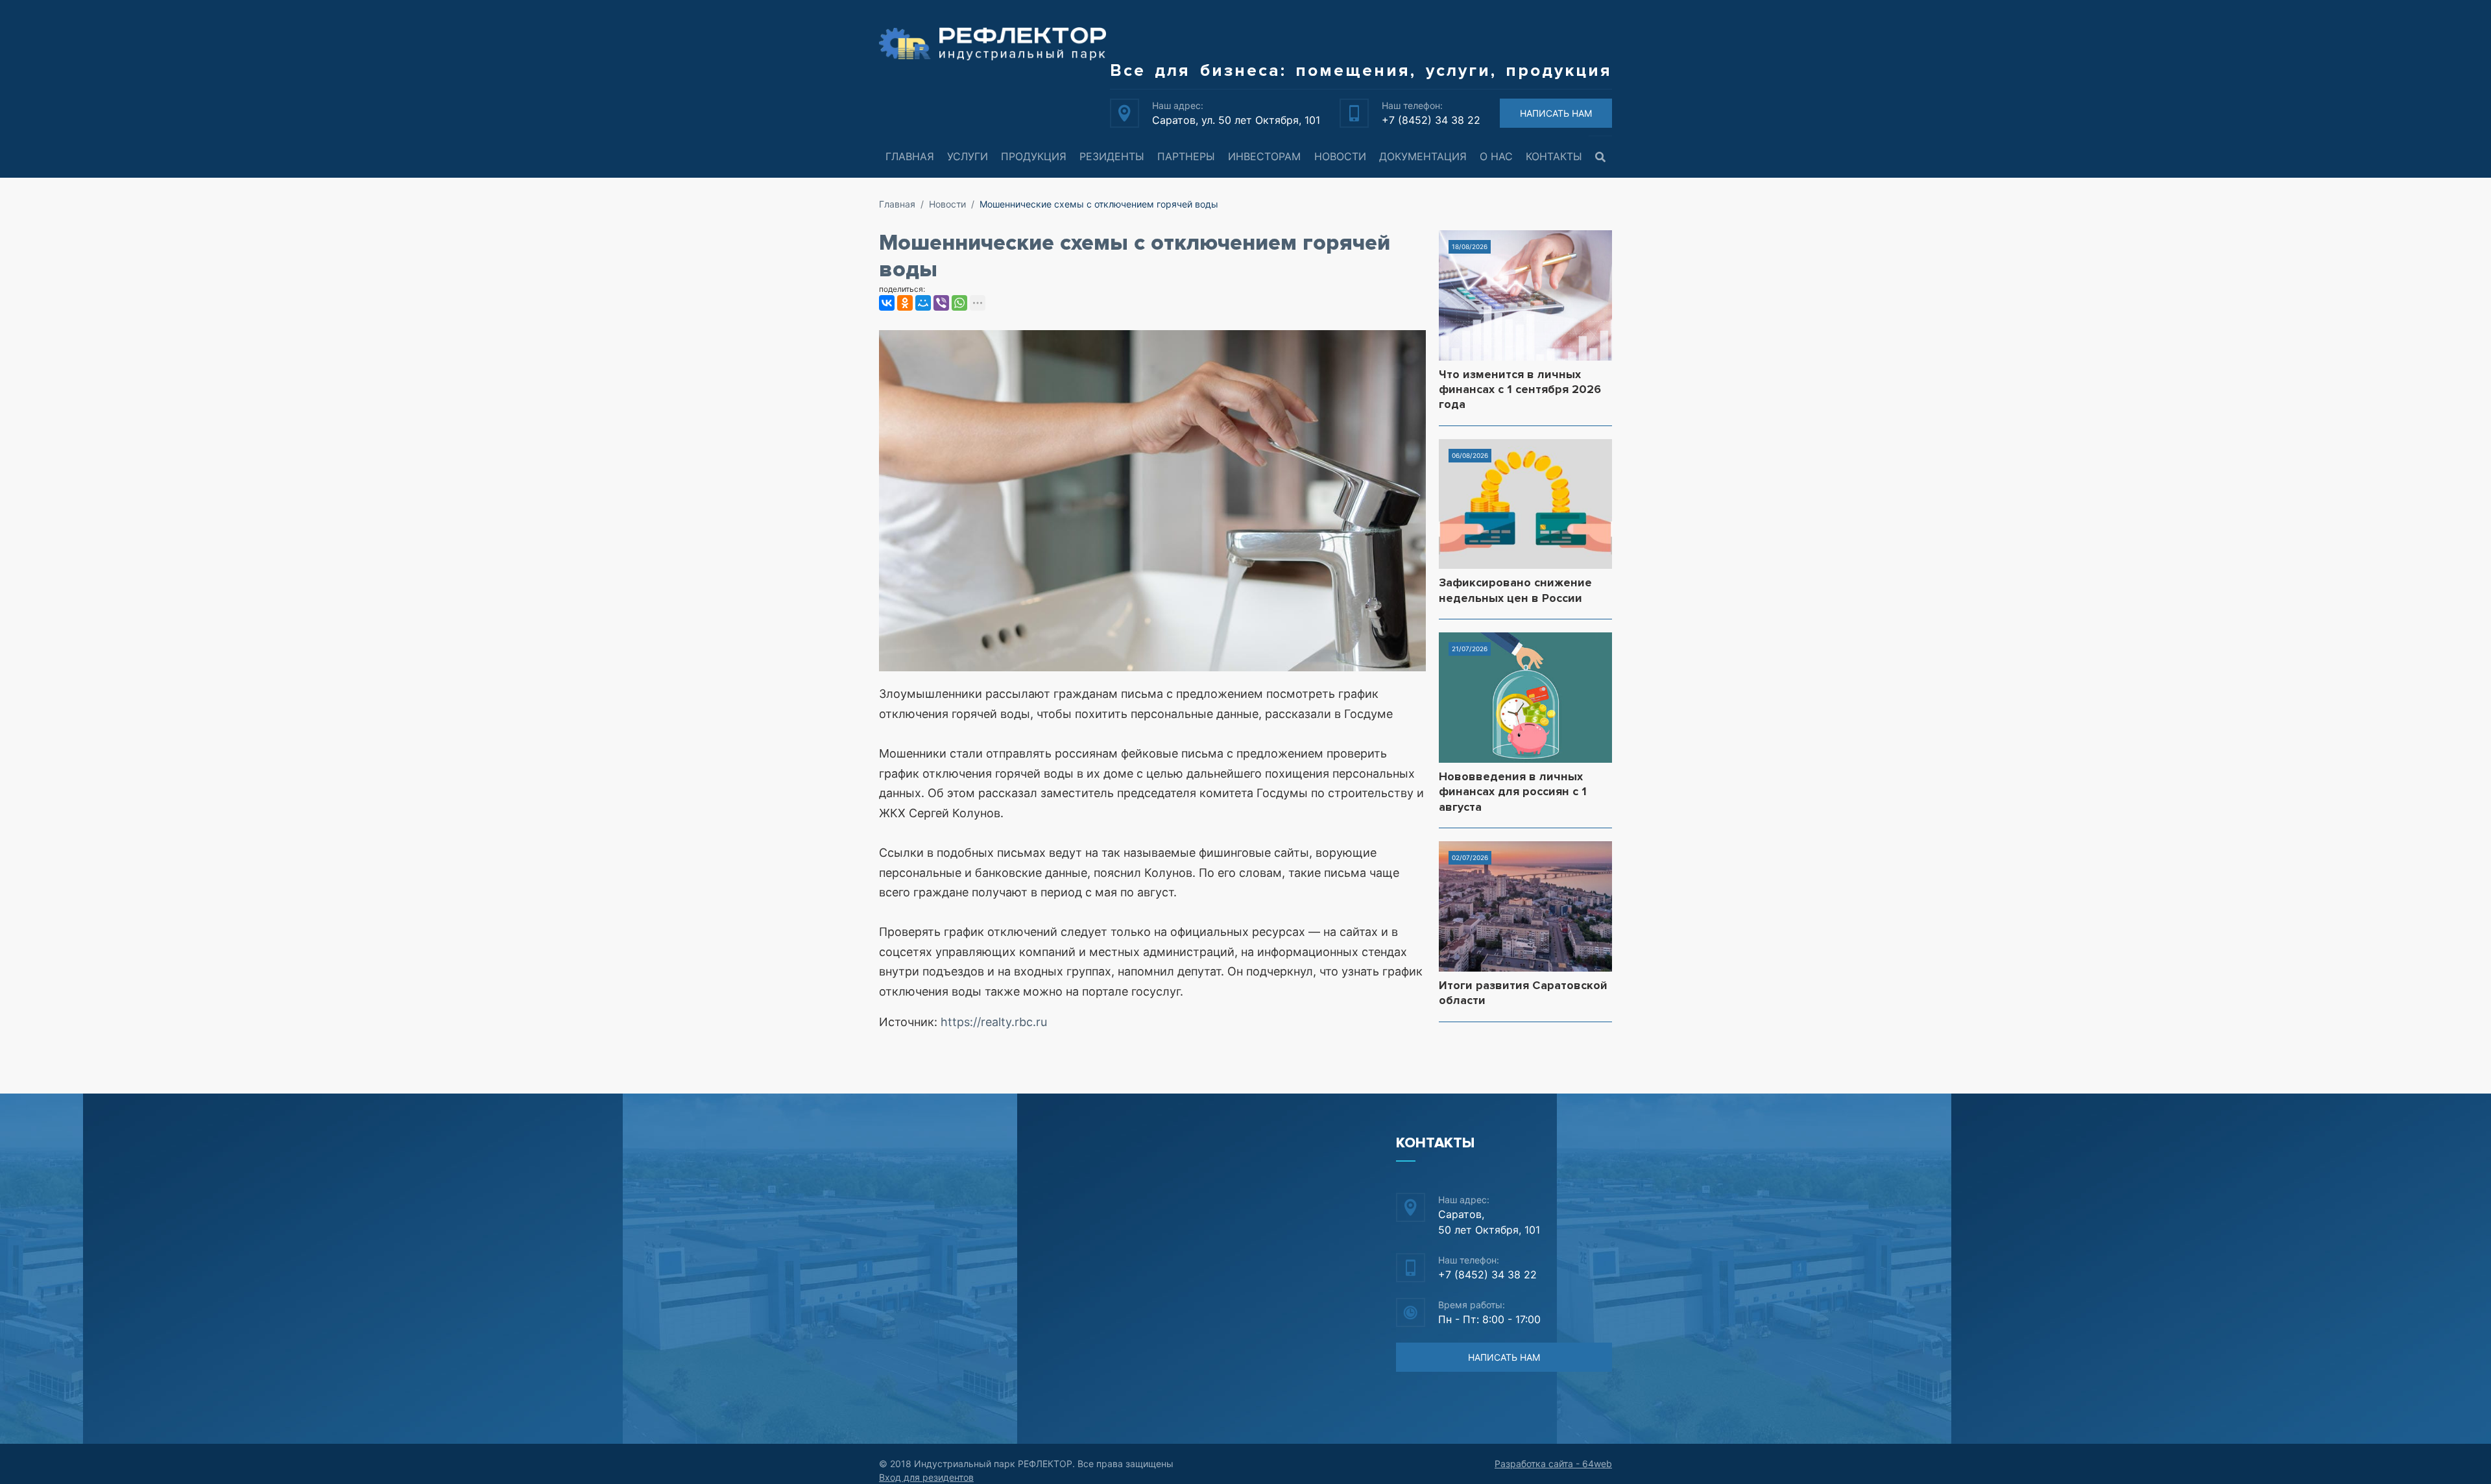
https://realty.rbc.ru (994, 1022)
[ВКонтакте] (887, 303)
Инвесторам (1264, 156)
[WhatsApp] (959, 303)
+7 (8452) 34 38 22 (1431, 120)
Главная (910, 156)
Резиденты (1112, 156)
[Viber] (941, 303)
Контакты (1554, 156)
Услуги (968, 156)
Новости (1340, 156)
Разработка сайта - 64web (1553, 1464)
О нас (1496, 156)
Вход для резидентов (926, 1477)
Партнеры (1186, 156)
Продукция (1034, 156)
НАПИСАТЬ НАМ (1556, 113)
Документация (1423, 156)
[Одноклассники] (905, 303)
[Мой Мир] (923, 303)
